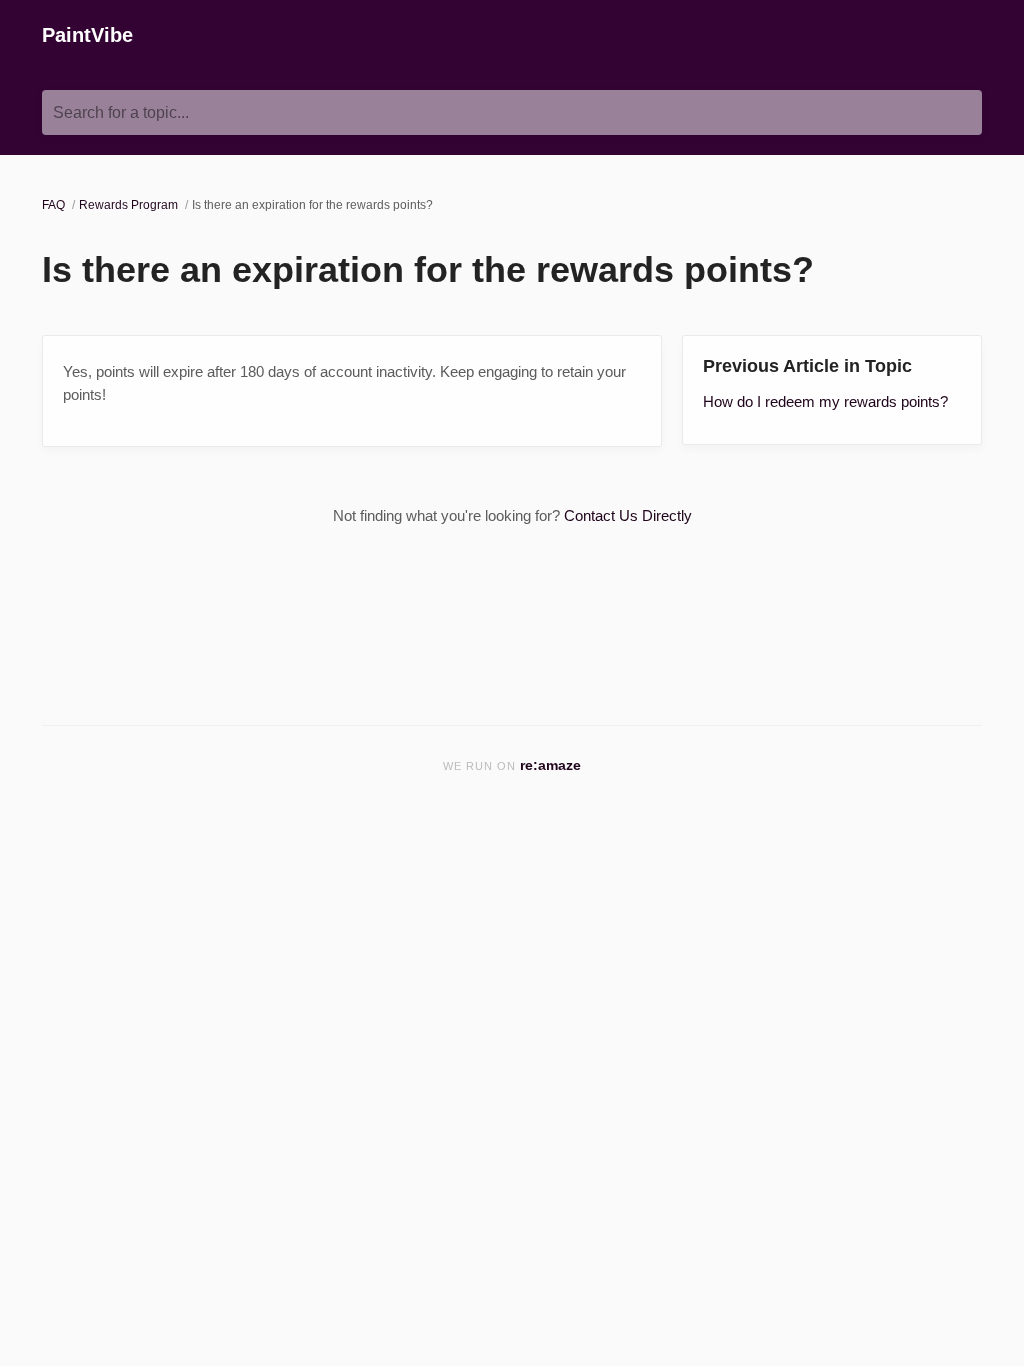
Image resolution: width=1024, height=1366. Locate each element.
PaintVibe (87, 35)
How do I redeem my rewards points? (825, 401)
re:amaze (550, 765)
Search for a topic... (121, 112)
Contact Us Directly (628, 515)
